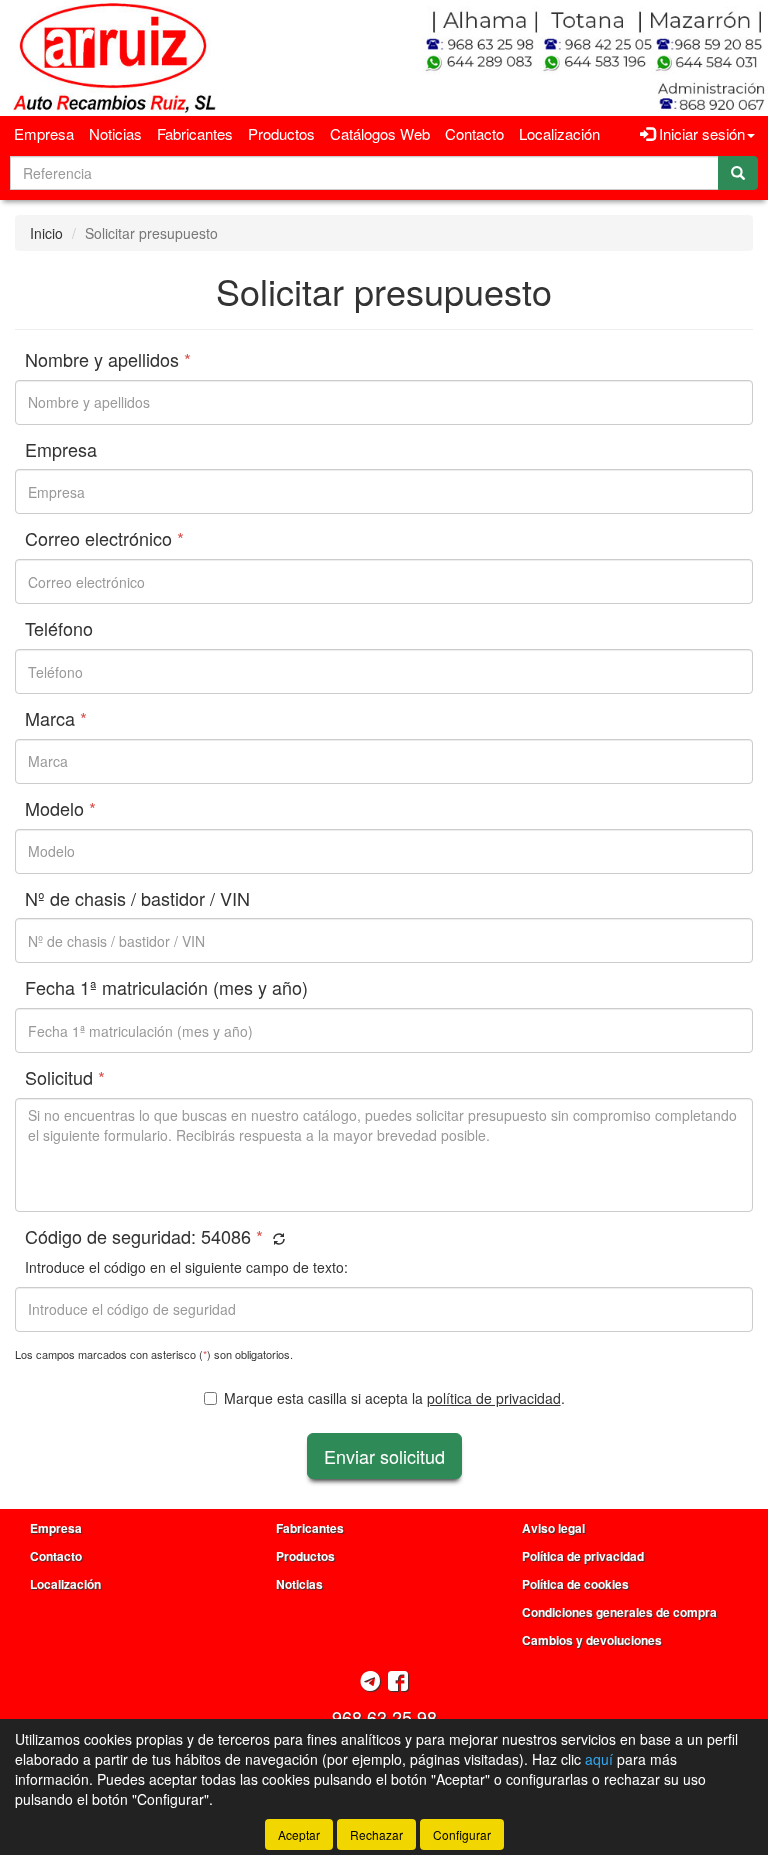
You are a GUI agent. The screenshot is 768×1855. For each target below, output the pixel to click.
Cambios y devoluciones (592, 1640)
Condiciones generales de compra (619, 1612)
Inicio (46, 233)
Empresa (44, 133)
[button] (276, 1238)
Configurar (462, 1834)
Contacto (474, 133)
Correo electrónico (104, 539)
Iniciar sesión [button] (700, 133)
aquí (599, 1759)
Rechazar (376, 1834)
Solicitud (65, 1078)
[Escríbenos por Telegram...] (370, 1682)
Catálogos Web (380, 133)
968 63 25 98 (384, 1717)
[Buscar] (738, 173)
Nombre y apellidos (108, 360)
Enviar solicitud (384, 1456)
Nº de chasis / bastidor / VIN (137, 899)
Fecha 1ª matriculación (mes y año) (166, 988)
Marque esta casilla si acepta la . (394, 1398)
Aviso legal (553, 1528)
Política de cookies (575, 1584)
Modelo (60, 809)
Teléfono (59, 629)
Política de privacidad (583, 1556)
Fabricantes (195, 133)
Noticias (115, 133)
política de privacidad (494, 1398)
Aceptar (299, 1834)
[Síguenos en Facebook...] (398, 1682)
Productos (281, 133)
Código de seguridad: (144, 1237)
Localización (559, 133)
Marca (56, 719)
